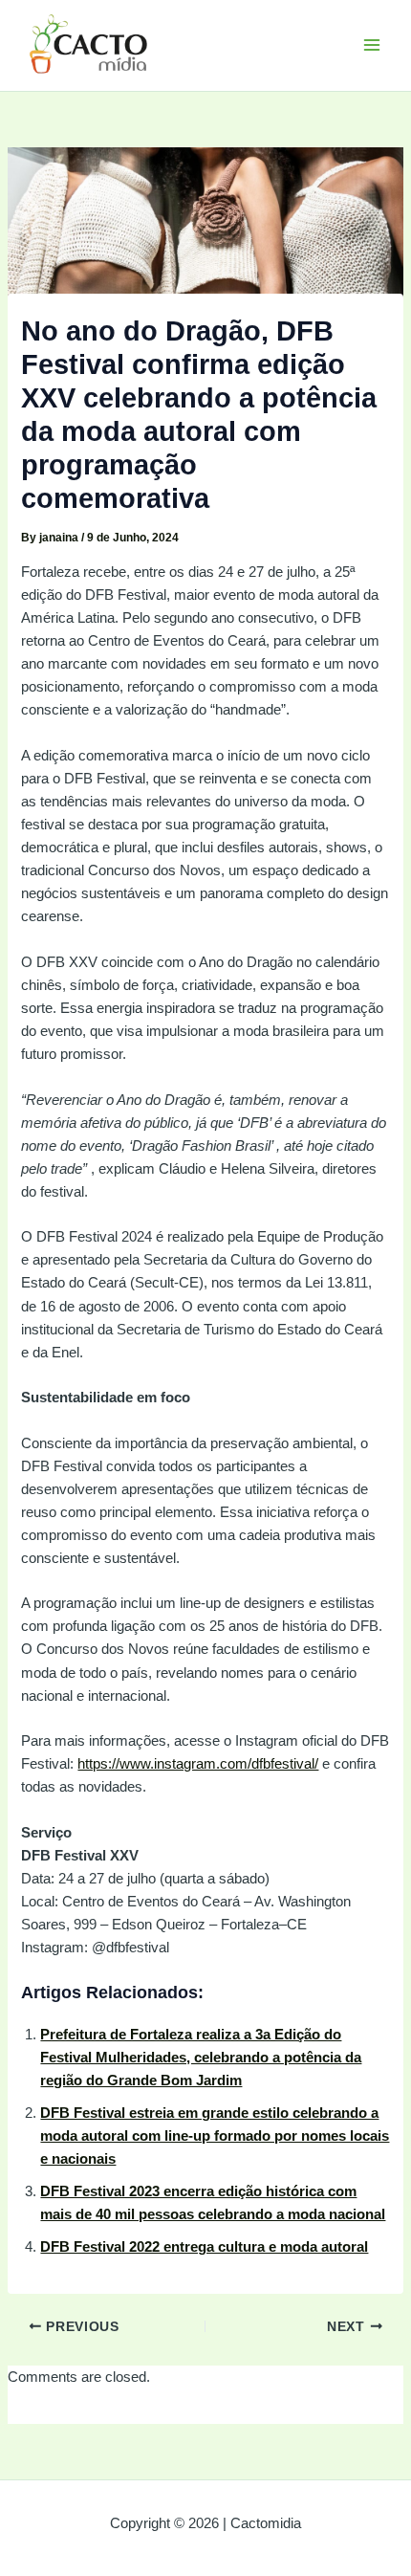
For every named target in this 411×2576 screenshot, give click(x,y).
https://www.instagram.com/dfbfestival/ (198, 1764)
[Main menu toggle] (372, 45)
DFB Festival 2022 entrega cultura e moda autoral (204, 2247)
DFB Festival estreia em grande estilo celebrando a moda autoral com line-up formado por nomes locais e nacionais (215, 2136)
